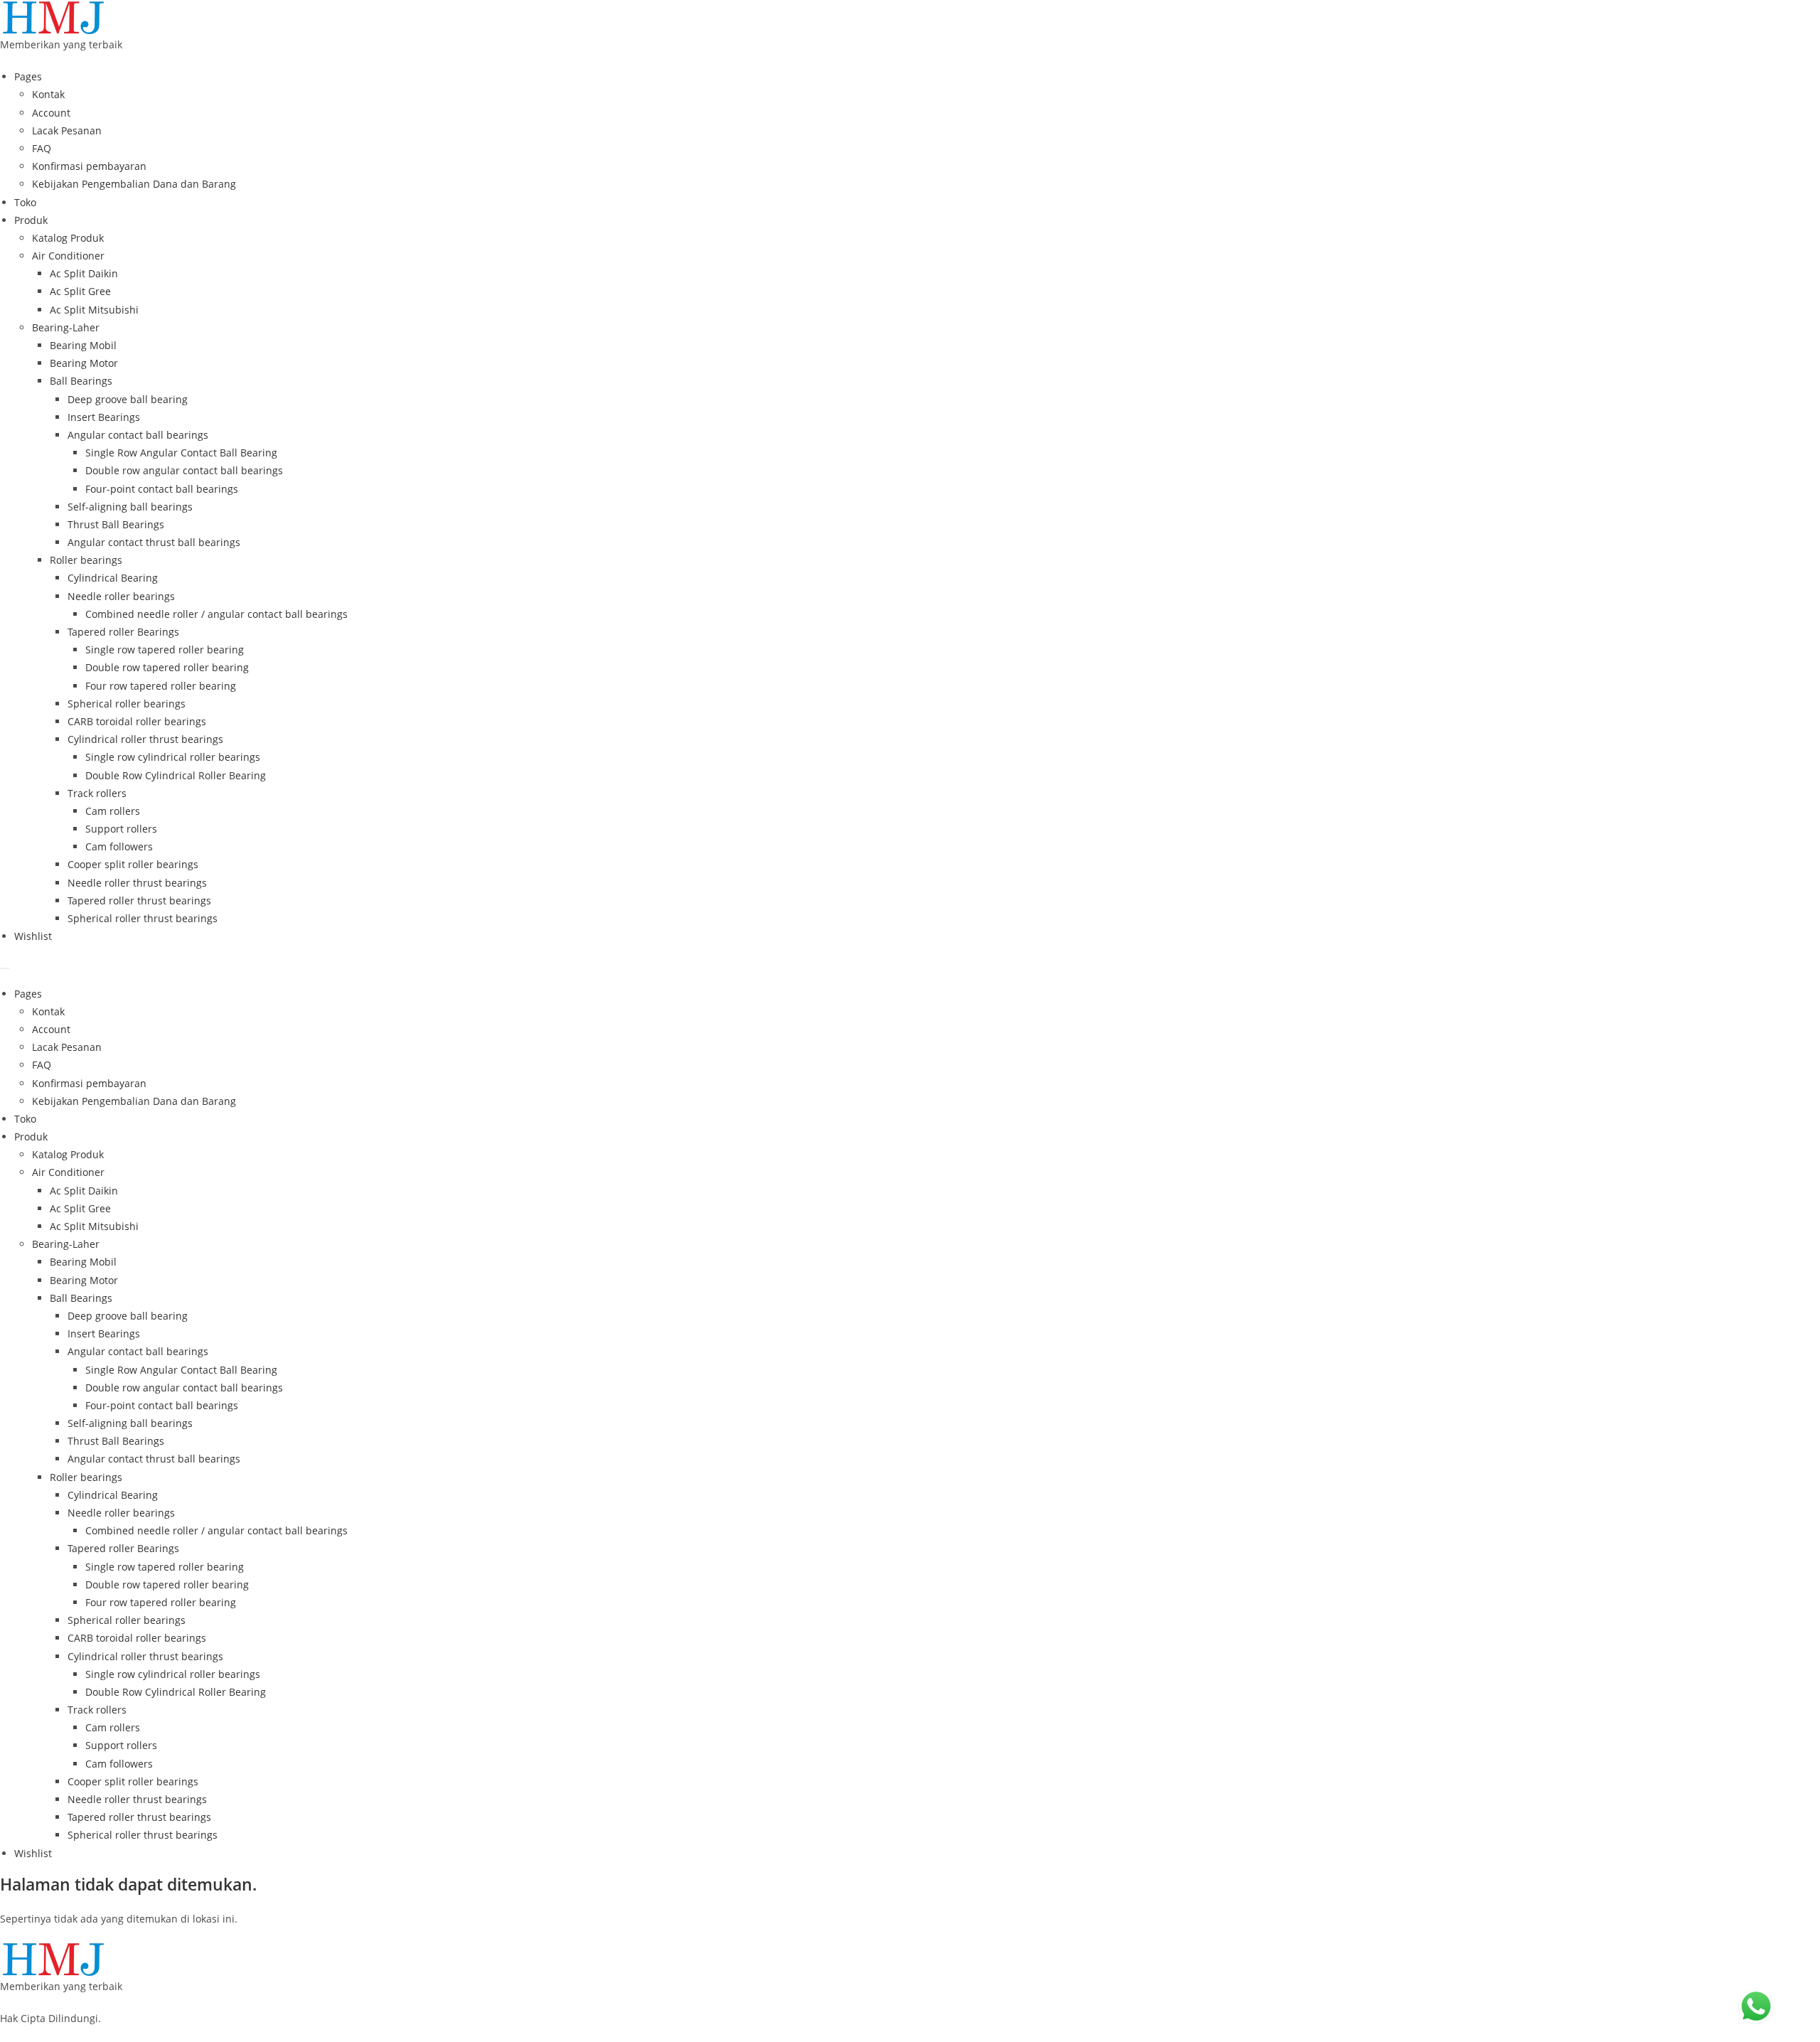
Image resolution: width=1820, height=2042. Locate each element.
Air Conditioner (68, 256)
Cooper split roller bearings (133, 864)
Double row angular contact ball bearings (184, 470)
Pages (28, 76)
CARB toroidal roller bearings (137, 721)
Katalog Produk (68, 238)
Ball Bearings (81, 381)
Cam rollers (113, 811)
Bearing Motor (84, 363)
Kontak (48, 94)
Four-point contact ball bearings (162, 489)
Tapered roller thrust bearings (139, 900)
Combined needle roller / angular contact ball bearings (216, 614)
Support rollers (121, 829)
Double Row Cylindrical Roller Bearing (176, 775)
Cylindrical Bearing (113, 578)
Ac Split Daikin (84, 273)
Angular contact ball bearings (138, 435)
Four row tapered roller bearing (161, 686)
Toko (25, 202)
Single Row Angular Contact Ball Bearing (181, 453)
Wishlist (33, 936)
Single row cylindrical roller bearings (173, 757)
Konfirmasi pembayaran (89, 166)
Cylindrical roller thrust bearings (145, 739)
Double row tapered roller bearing (167, 667)
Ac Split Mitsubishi (94, 310)
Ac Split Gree (80, 291)
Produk (31, 220)
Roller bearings (86, 560)
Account (51, 113)
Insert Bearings (104, 417)
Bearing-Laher (66, 327)
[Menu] (5, 968)
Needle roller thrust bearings (137, 883)
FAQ (42, 148)
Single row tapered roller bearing (165, 650)
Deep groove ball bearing (128, 399)
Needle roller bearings (121, 596)
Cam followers (119, 846)
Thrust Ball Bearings (116, 524)
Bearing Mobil (83, 345)
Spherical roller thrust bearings (143, 918)
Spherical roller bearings (127, 704)
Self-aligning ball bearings (130, 507)
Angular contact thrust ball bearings (154, 542)
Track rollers (97, 793)
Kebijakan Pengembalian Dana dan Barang (134, 184)
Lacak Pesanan (67, 130)
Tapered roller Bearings (123, 632)
